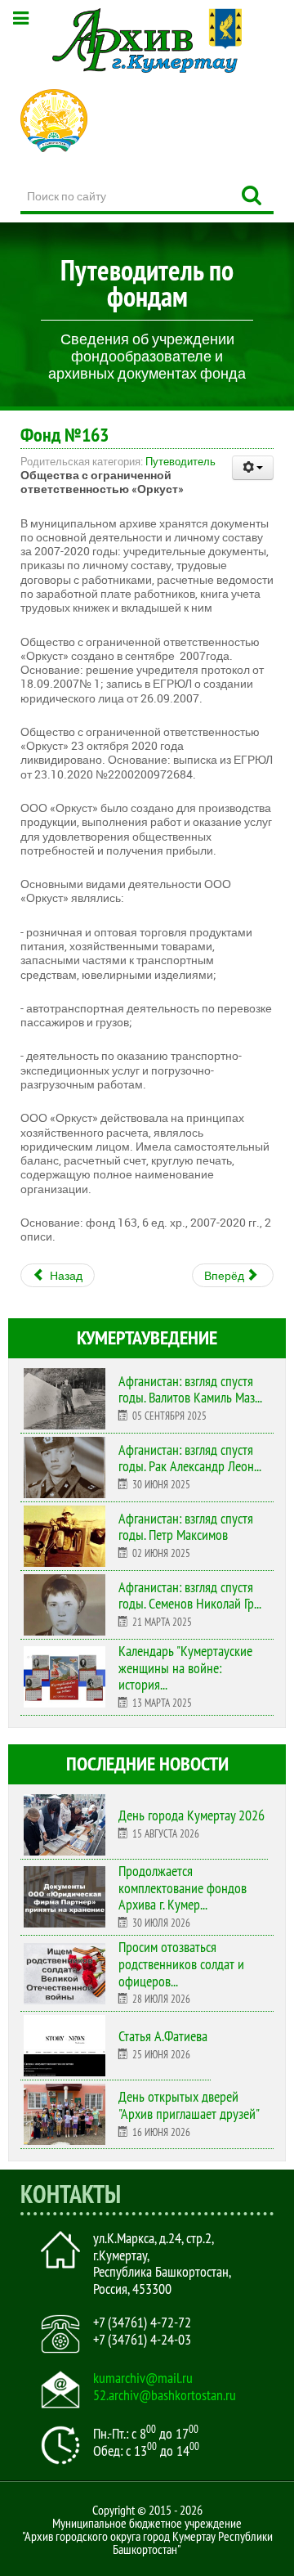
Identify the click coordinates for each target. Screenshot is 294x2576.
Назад (65, 1275)
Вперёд (225, 1275)
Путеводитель (180, 461)
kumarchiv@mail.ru (143, 2378)
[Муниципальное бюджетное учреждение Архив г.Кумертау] (147, 40)
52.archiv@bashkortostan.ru (165, 2395)
